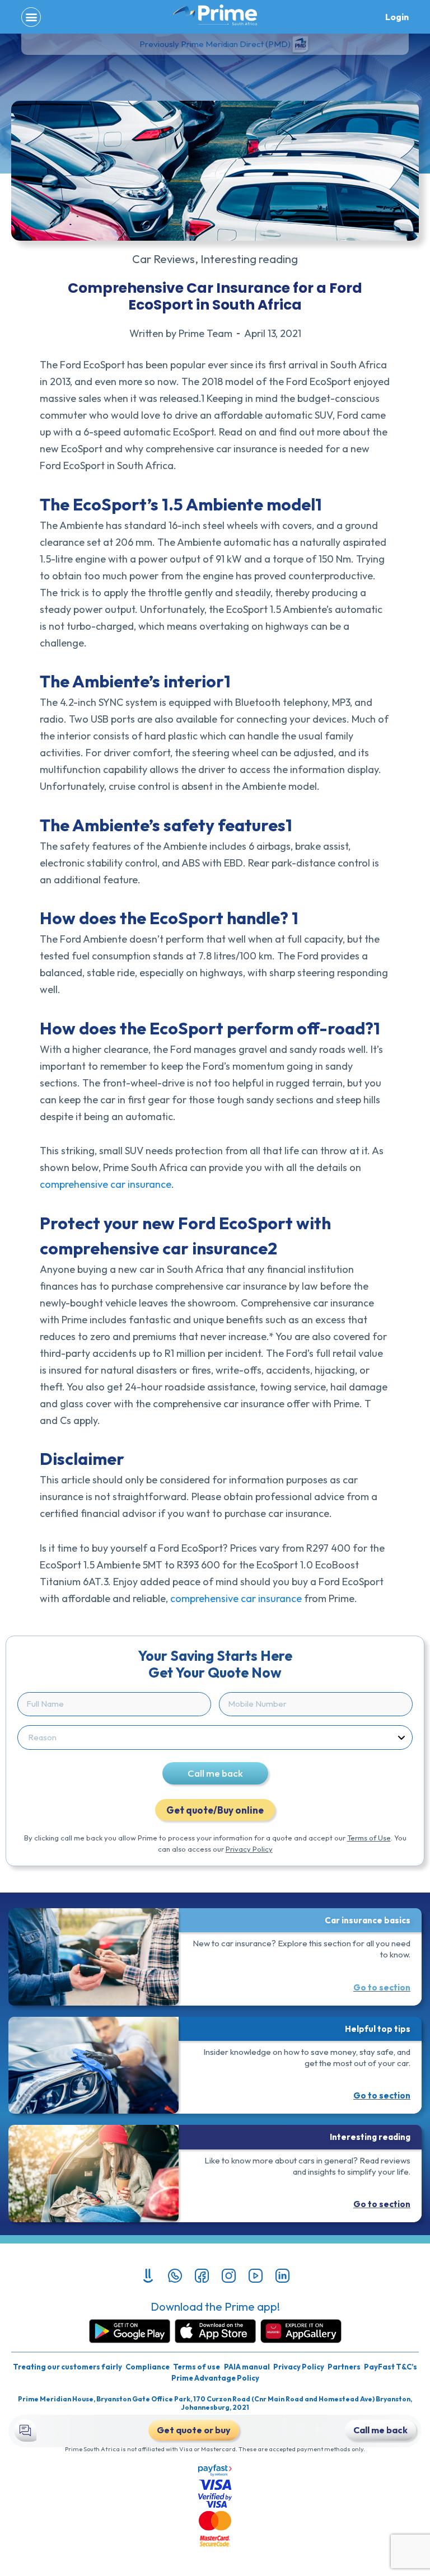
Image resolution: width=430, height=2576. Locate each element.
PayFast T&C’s (391, 2367)
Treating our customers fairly (67, 2367)
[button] (31, 17)
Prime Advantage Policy (215, 2378)
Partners (344, 2367)
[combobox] (213, 1737)
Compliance (148, 2367)
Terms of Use (369, 1838)
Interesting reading (249, 259)
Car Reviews (163, 259)
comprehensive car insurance (106, 1184)
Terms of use (197, 2367)
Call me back (215, 1773)
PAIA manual (247, 2367)
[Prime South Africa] (215, 15)
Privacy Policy (249, 1849)
